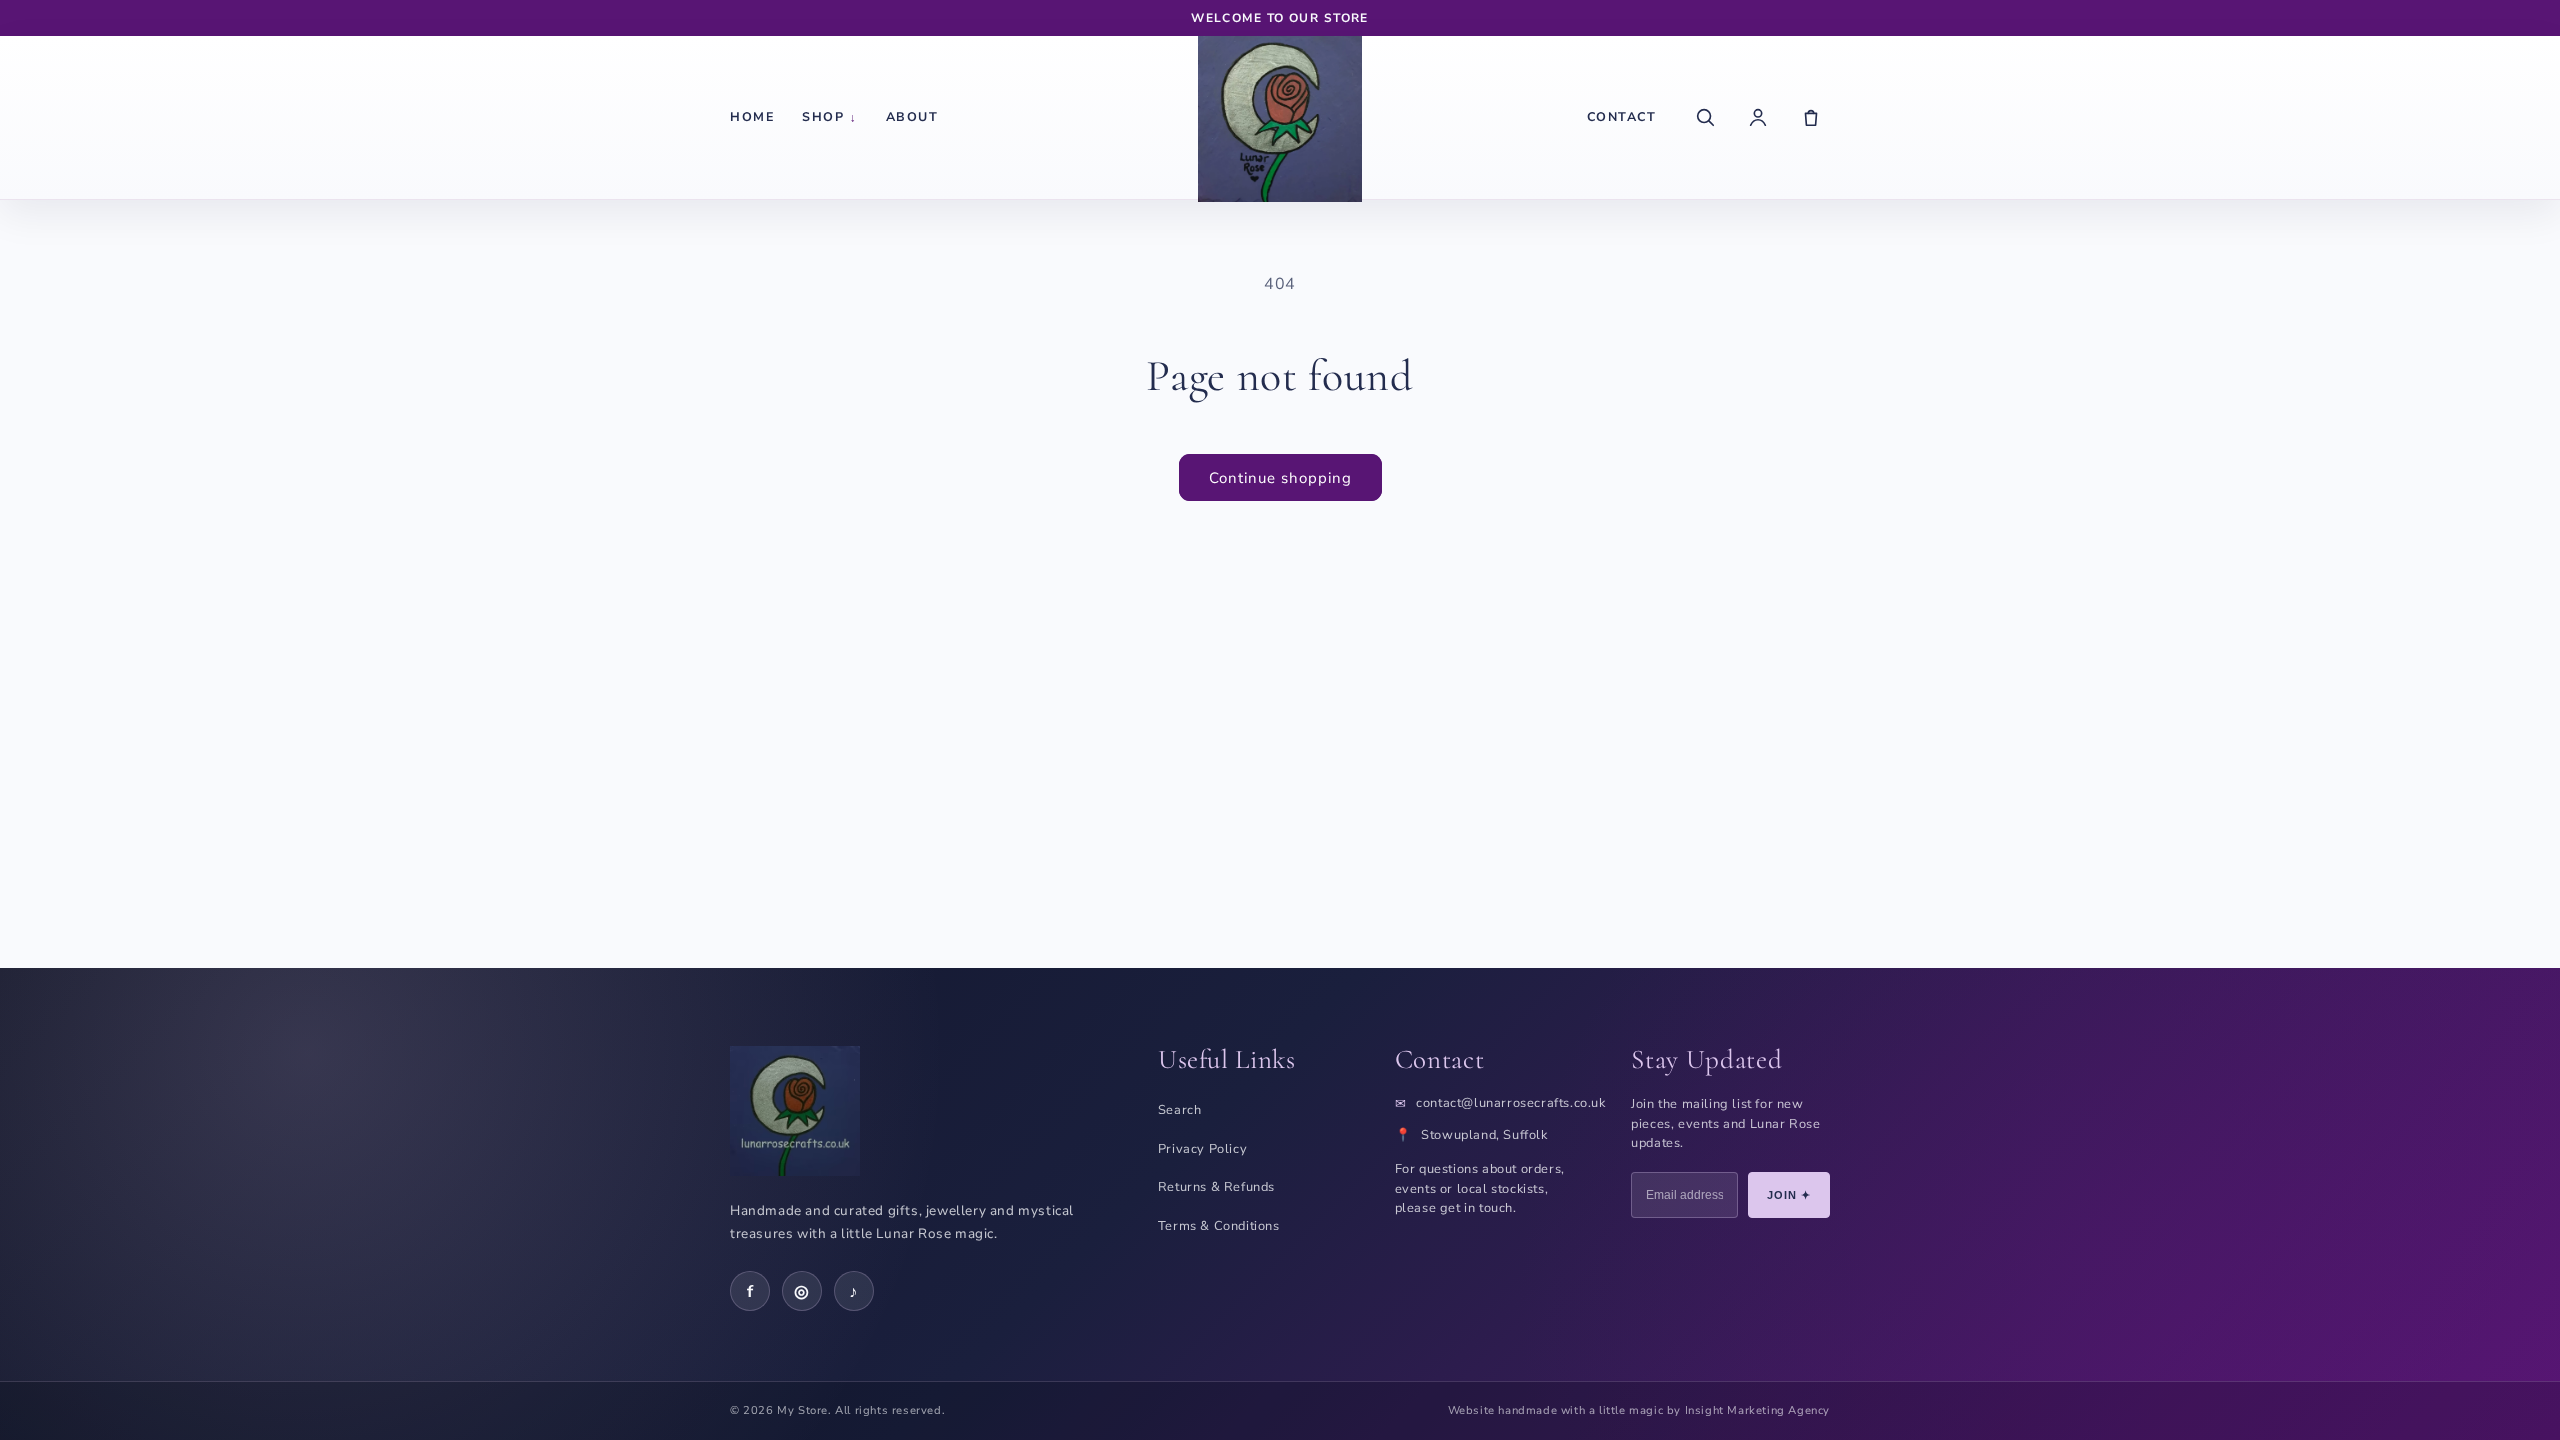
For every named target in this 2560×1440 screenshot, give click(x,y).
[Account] (1758, 117)
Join (1789, 1195)
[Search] (1705, 117)
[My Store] (1280, 117)
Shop (830, 116)
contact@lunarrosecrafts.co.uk (1510, 1103)
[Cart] (1811, 117)
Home (752, 116)
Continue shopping (1280, 478)
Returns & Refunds (1216, 1187)
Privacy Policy (1202, 1149)
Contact (1622, 116)
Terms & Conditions (1219, 1226)
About (912, 116)
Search (1180, 1110)
